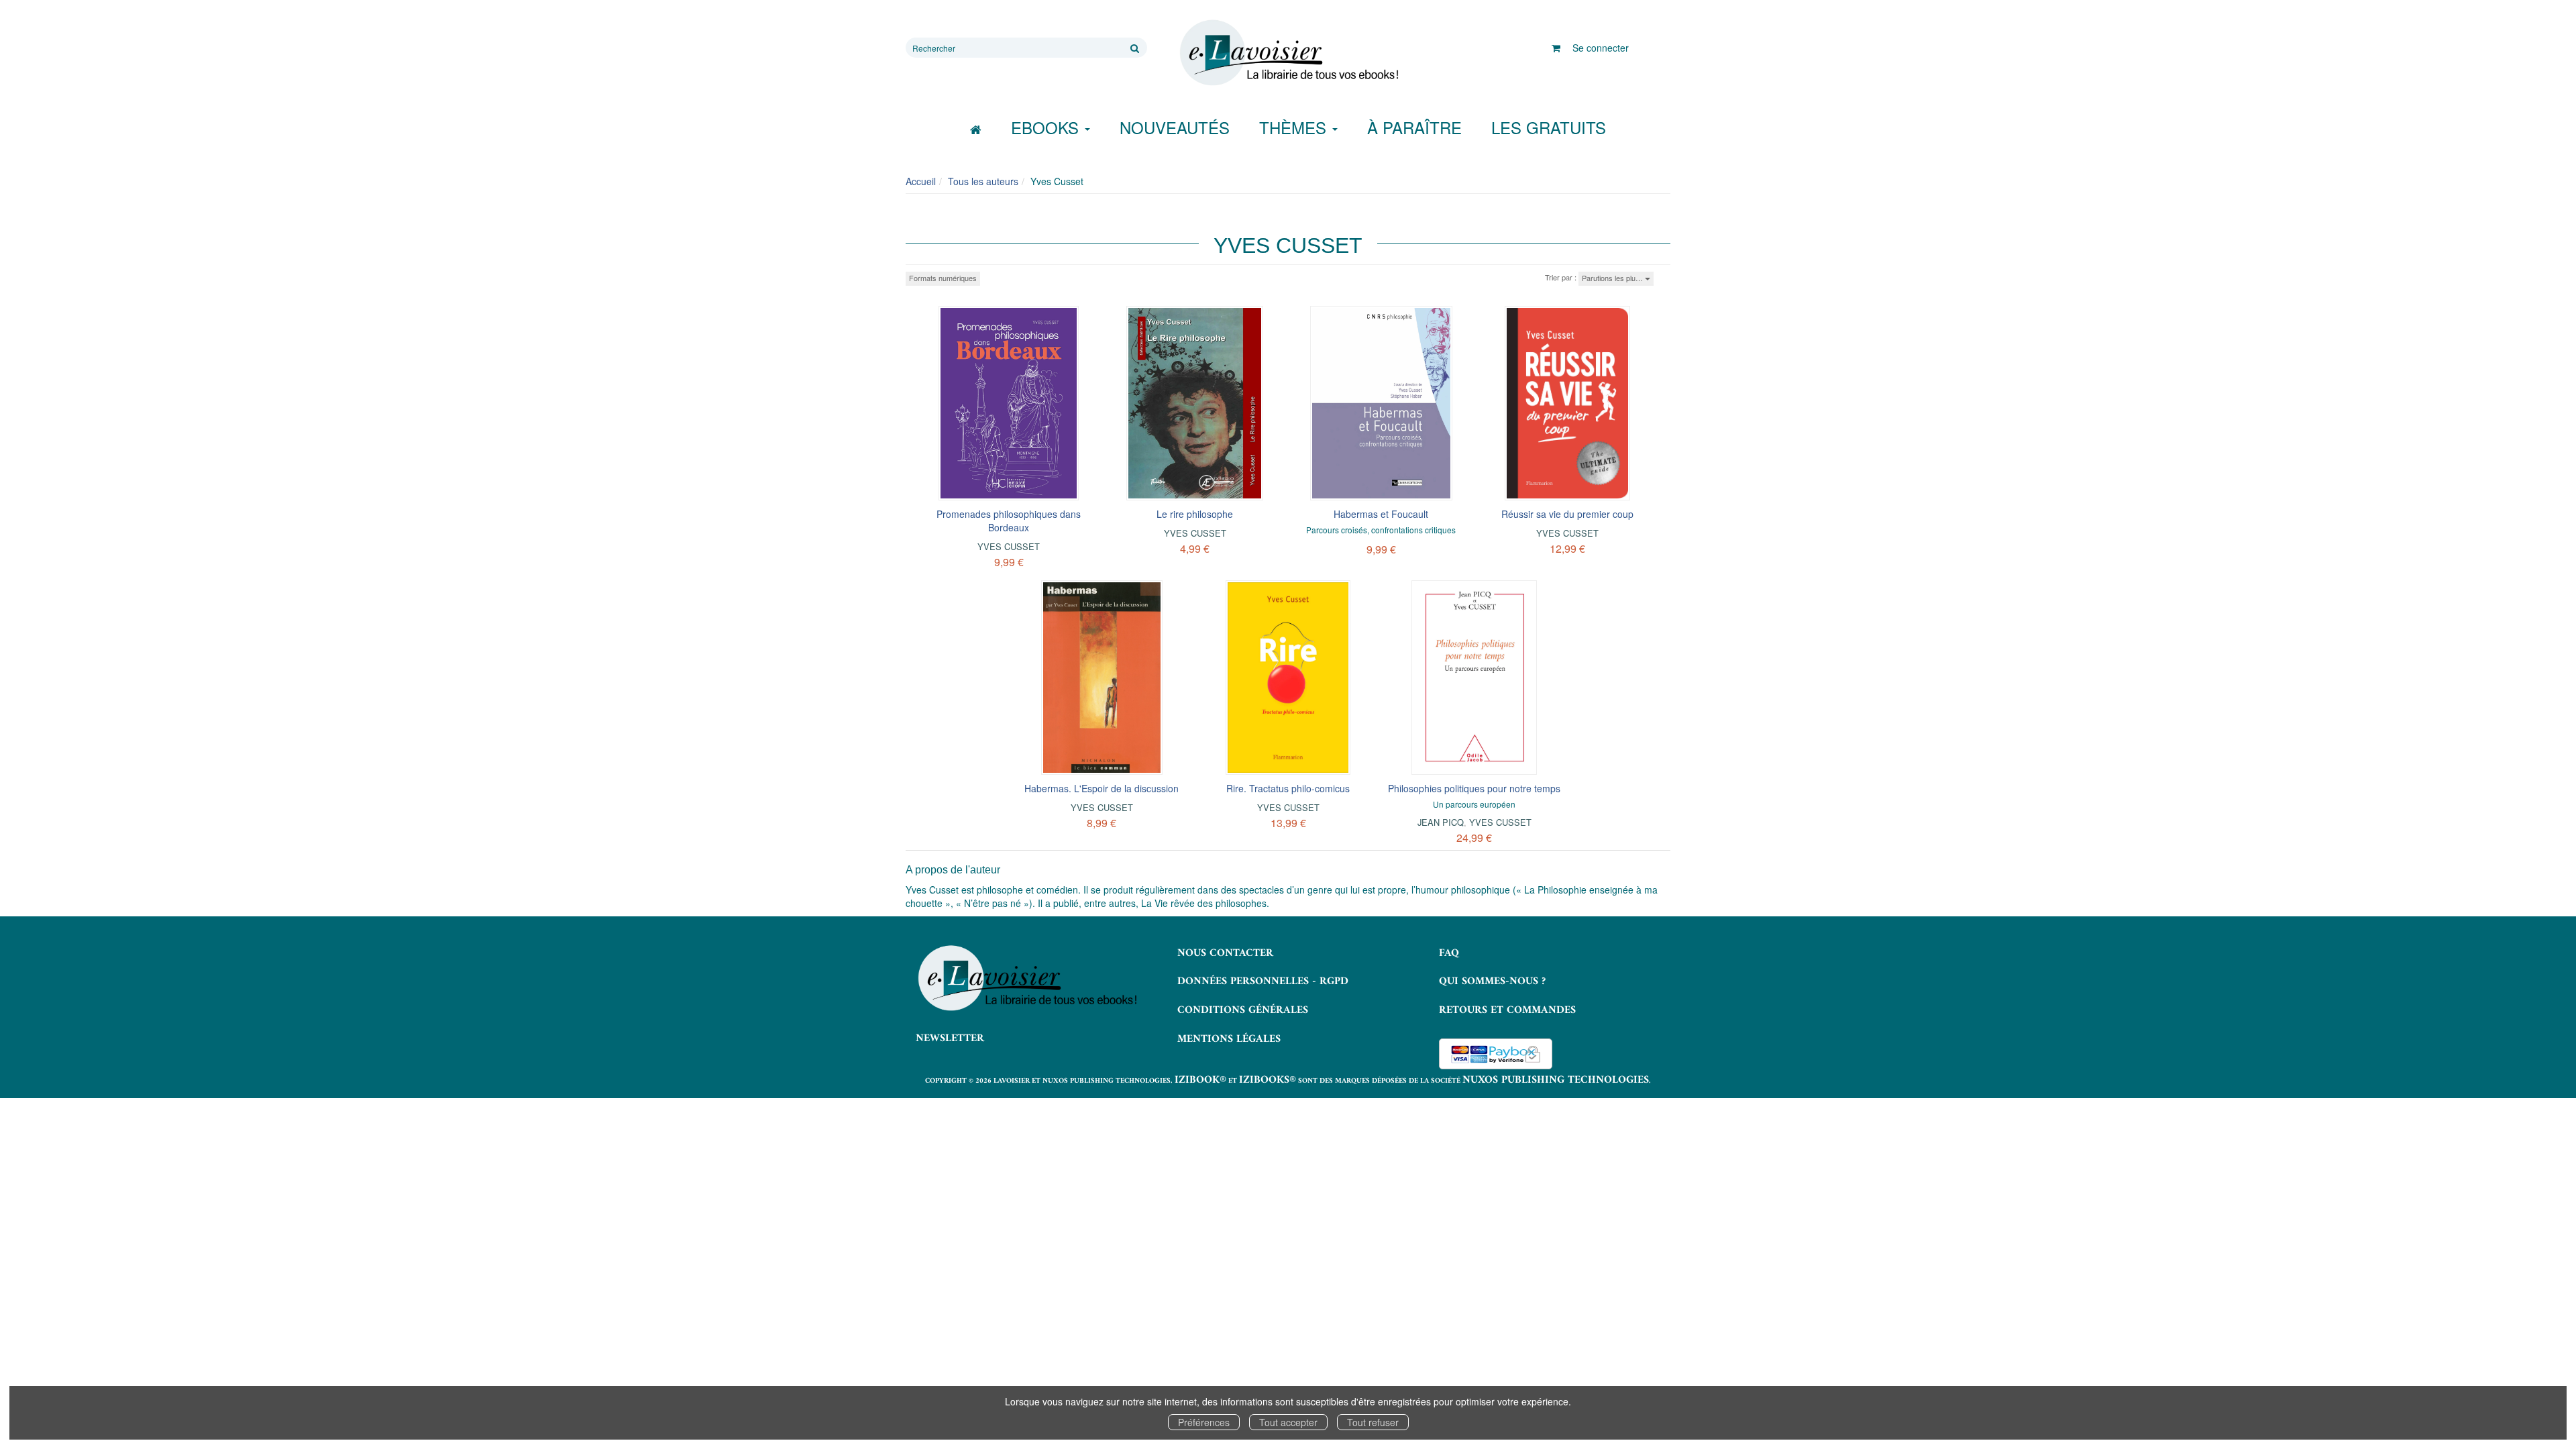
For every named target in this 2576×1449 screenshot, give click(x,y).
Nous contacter (1225, 953)
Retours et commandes (1507, 1010)
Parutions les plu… (1613, 278)
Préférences (1204, 1422)
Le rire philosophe (1195, 514)
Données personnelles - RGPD (1263, 981)
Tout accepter (1288, 1422)
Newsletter (950, 1038)
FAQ (1449, 953)
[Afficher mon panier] (1556, 48)
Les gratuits (1549, 127)
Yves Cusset (1009, 546)
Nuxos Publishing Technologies (1556, 1080)
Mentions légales (1229, 1039)
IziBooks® (1268, 1080)
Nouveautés (1175, 127)
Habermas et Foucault (1381, 514)
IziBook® (1200, 1080)
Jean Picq (1441, 822)
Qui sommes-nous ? (1492, 981)
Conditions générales (1243, 1010)
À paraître (1414, 127)
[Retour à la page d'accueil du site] (1288, 53)
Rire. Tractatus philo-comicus (1288, 788)
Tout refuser (1373, 1422)
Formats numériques (943, 278)
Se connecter (1601, 48)
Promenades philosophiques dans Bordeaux (1009, 521)
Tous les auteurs (983, 181)
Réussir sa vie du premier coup (1567, 514)
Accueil (921, 181)
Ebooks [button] (1047, 127)
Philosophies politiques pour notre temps (1474, 788)
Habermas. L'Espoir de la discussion (1102, 788)
